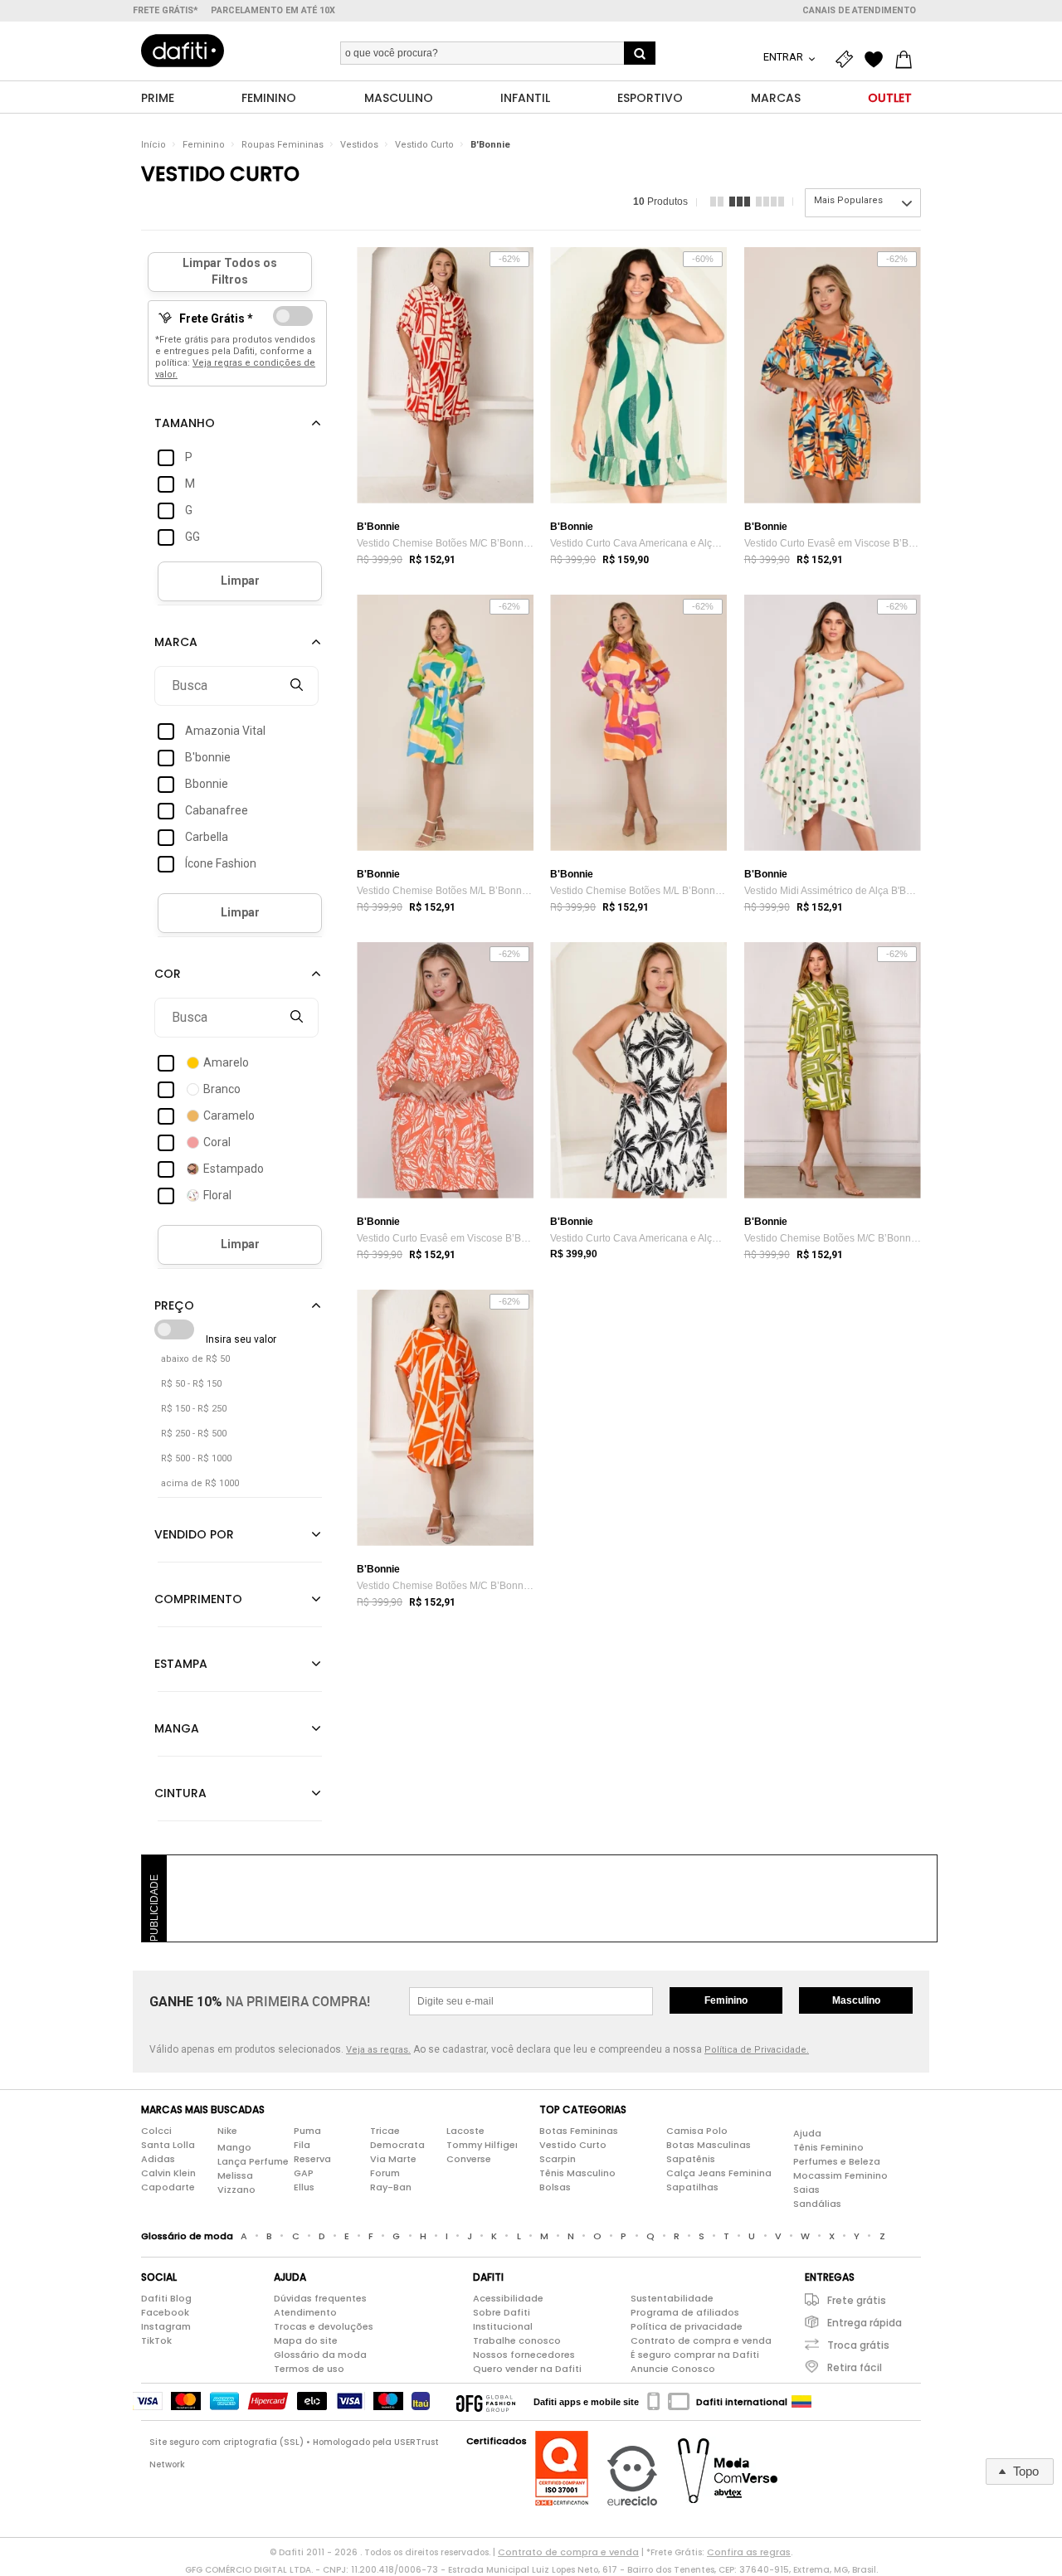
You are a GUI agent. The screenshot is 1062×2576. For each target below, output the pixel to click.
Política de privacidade (687, 2326)
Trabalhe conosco (517, 2340)
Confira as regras (749, 2552)
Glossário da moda (320, 2355)
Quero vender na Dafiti (527, 2369)
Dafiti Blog (166, 2298)
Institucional (503, 2326)
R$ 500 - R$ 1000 (196, 1458)
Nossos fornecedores (524, 2355)
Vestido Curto (424, 145)
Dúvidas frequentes (320, 2298)
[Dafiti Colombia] (801, 2402)
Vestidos (359, 145)
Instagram (166, 2326)
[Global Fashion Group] (486, 2402)
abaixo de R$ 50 (195, 1359)
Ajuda (807, 2133)
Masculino (856, 2000)
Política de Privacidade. (757, 2050)
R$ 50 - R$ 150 (191, 1384)
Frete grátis (857, 2300)
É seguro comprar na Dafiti (695, 2355)
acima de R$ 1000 (200, 1483)
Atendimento (305, 2312)
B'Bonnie (490, 145)
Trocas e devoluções (324, 2326)
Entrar (784, 57)
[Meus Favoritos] (878, 60)
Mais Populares (848, 200)
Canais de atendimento (859, 10)
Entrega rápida (865, 2323)
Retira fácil (855, 2367)
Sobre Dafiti (502, 2312)
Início (153, 145)
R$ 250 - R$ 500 (194, 1434)
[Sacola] (908, 60)
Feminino (204, 145)
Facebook (165, 2312)
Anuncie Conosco (673, 2369)
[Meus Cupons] (848, 60)
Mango (234, 2147)
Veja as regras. (378, 2050)
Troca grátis (858, 2345)
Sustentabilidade (672, 2298)
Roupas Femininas (283, 145)
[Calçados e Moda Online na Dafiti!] (183, 51)
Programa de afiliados (685, 2312)
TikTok (156, 2340)
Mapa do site (306, 2340)
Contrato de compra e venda (701, 2340)
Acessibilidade (508, 2298)
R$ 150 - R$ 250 (194, 1409)
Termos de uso (309, 2369)
